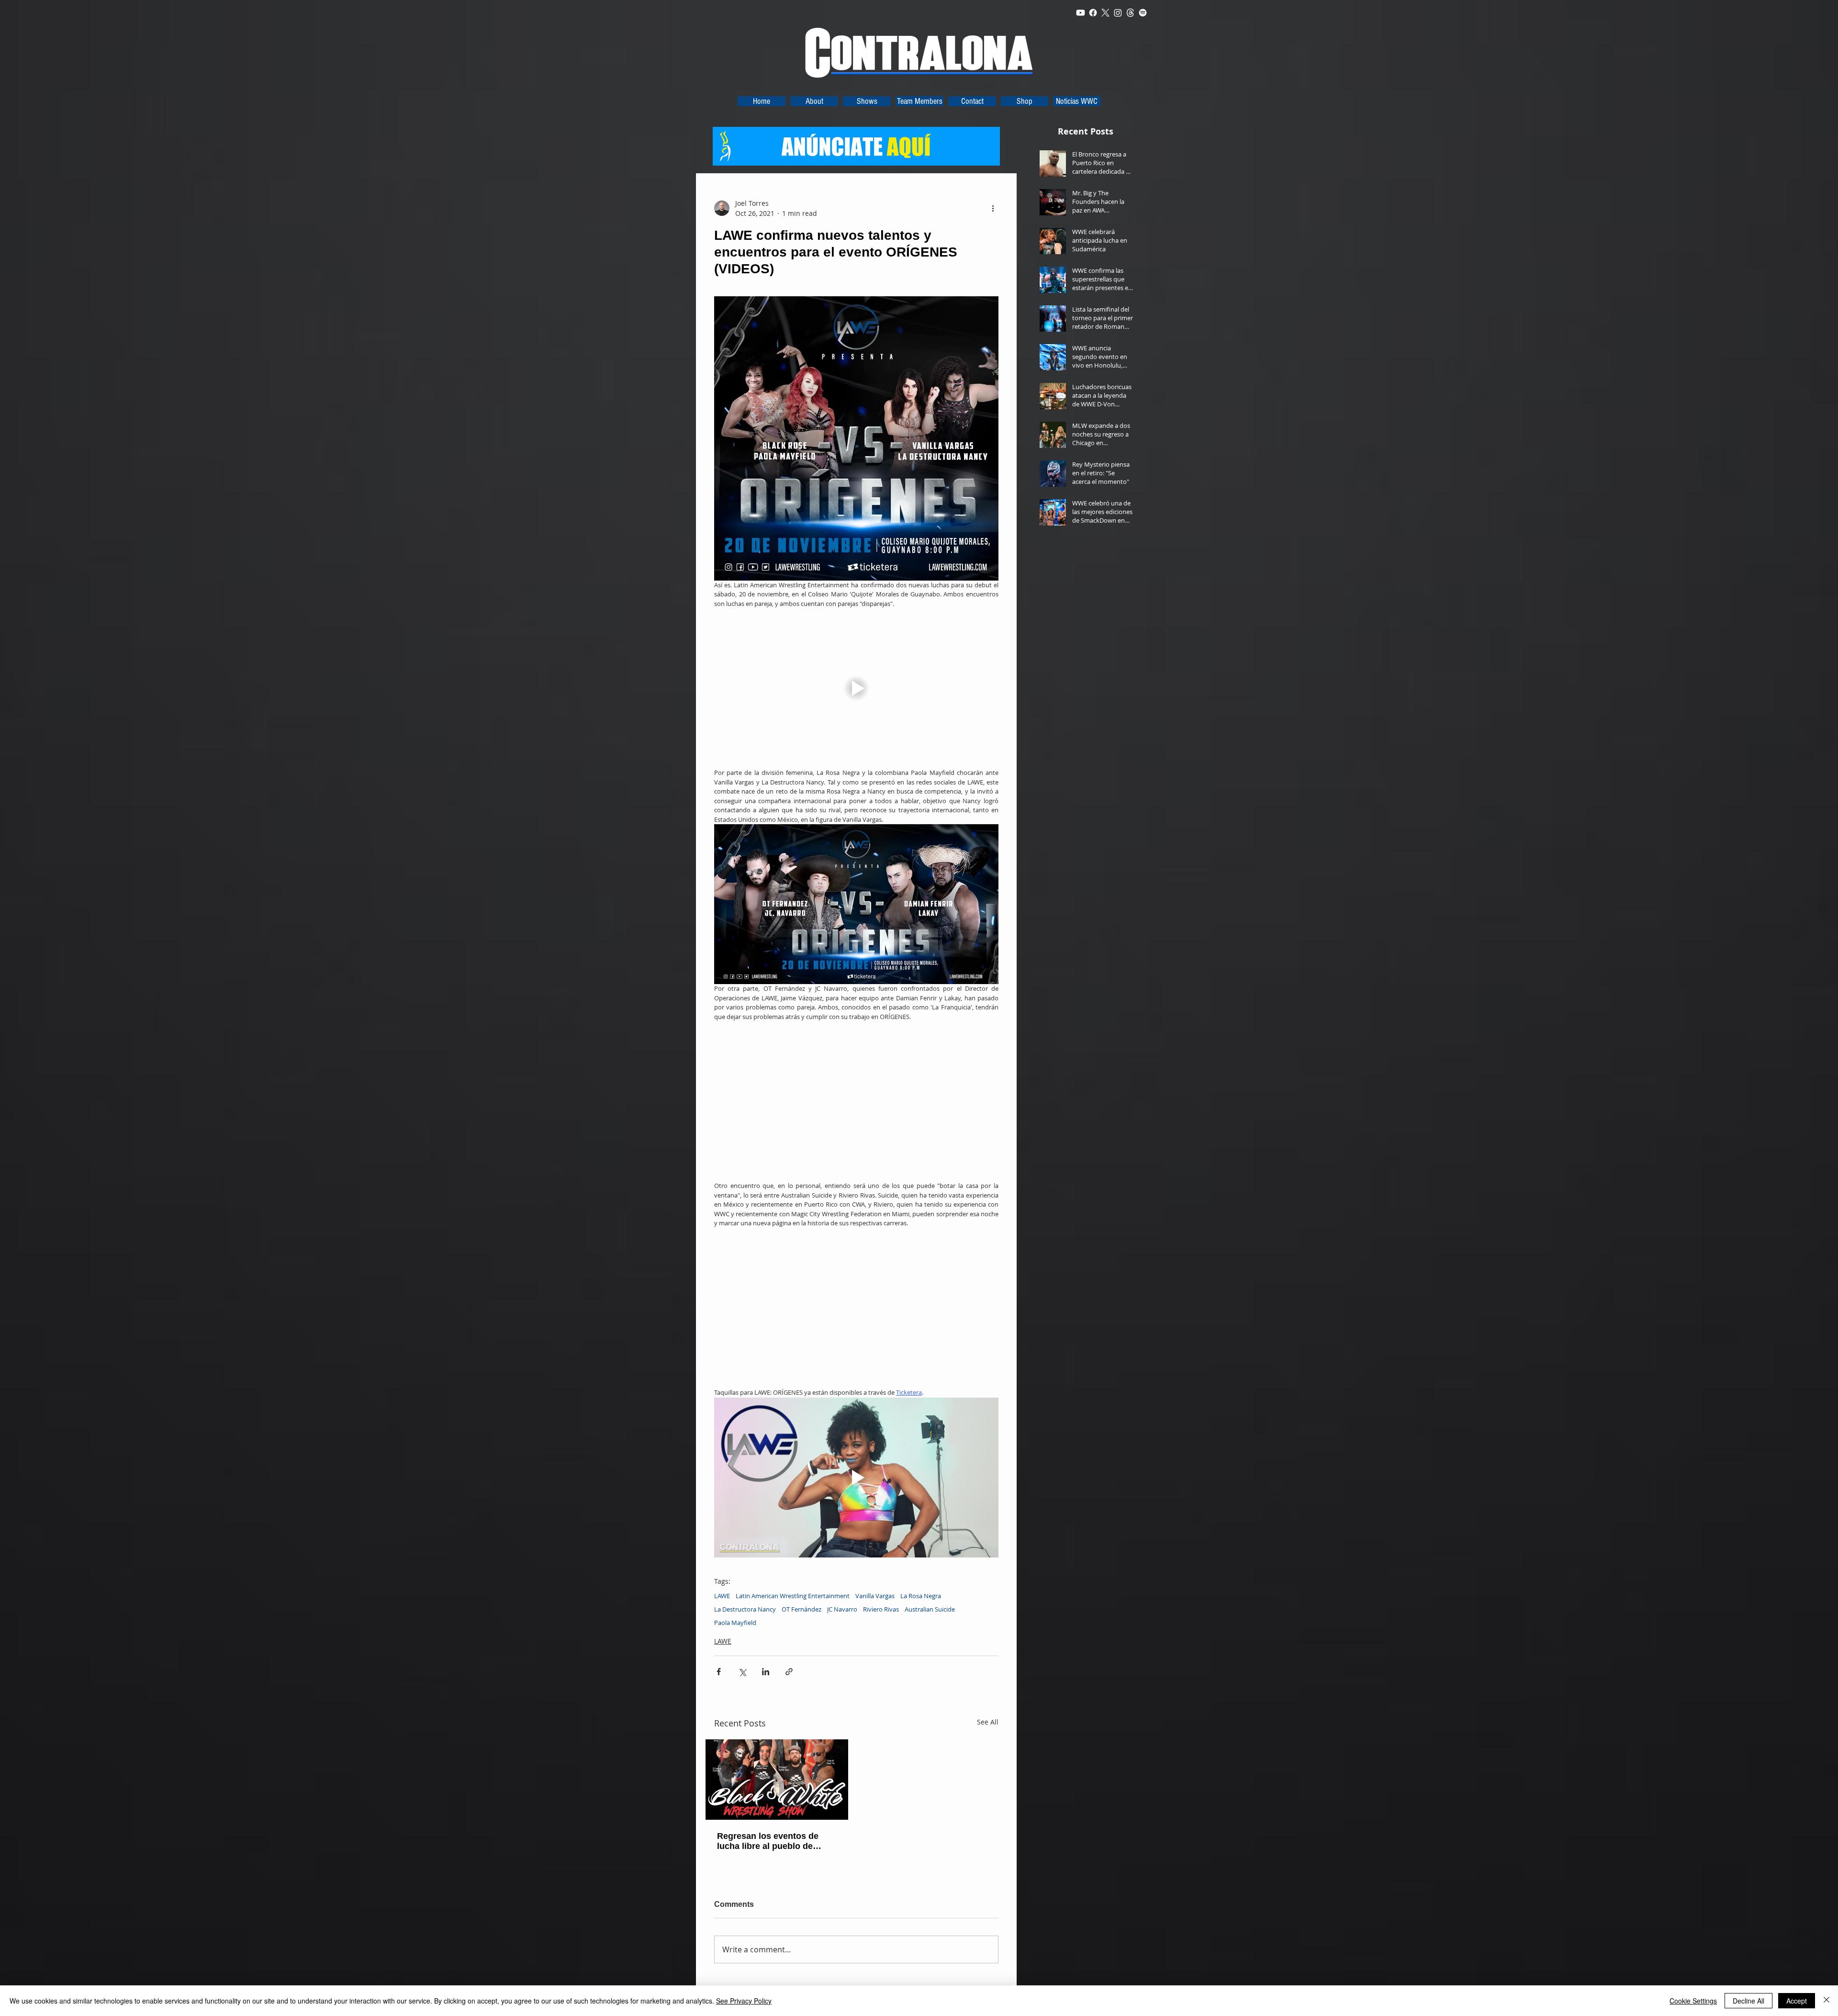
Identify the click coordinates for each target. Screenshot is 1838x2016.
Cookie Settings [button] (1693, 2001)
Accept (1797, 2001)
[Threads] (1130, 13)
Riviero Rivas (881, 1609)
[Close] (1827, 2001)
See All (988, 1722)
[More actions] (993, 208)
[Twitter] (1105, 13)
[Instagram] (1118, 13)
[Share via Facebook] (719, 1672)
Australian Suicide (930, 1609)
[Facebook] (1093, 13)
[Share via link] (789, 1672)
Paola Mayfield (735, 1623)
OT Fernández (801, 1609)
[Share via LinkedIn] (766, 1672)
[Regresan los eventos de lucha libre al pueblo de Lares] (777, 1780)
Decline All (1748, 2001)
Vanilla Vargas (875, 1596)
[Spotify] (1143, 13)
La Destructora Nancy (745, 1609)
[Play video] (856, 688)
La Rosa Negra (921, 1596)
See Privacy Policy (744, 2001)
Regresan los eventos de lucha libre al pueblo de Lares (768, 1841)
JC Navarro (842, 1609)
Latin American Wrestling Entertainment (793, 1596)
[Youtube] (1081, 13)
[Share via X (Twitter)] (742, 1672)
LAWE (722, 1596)
